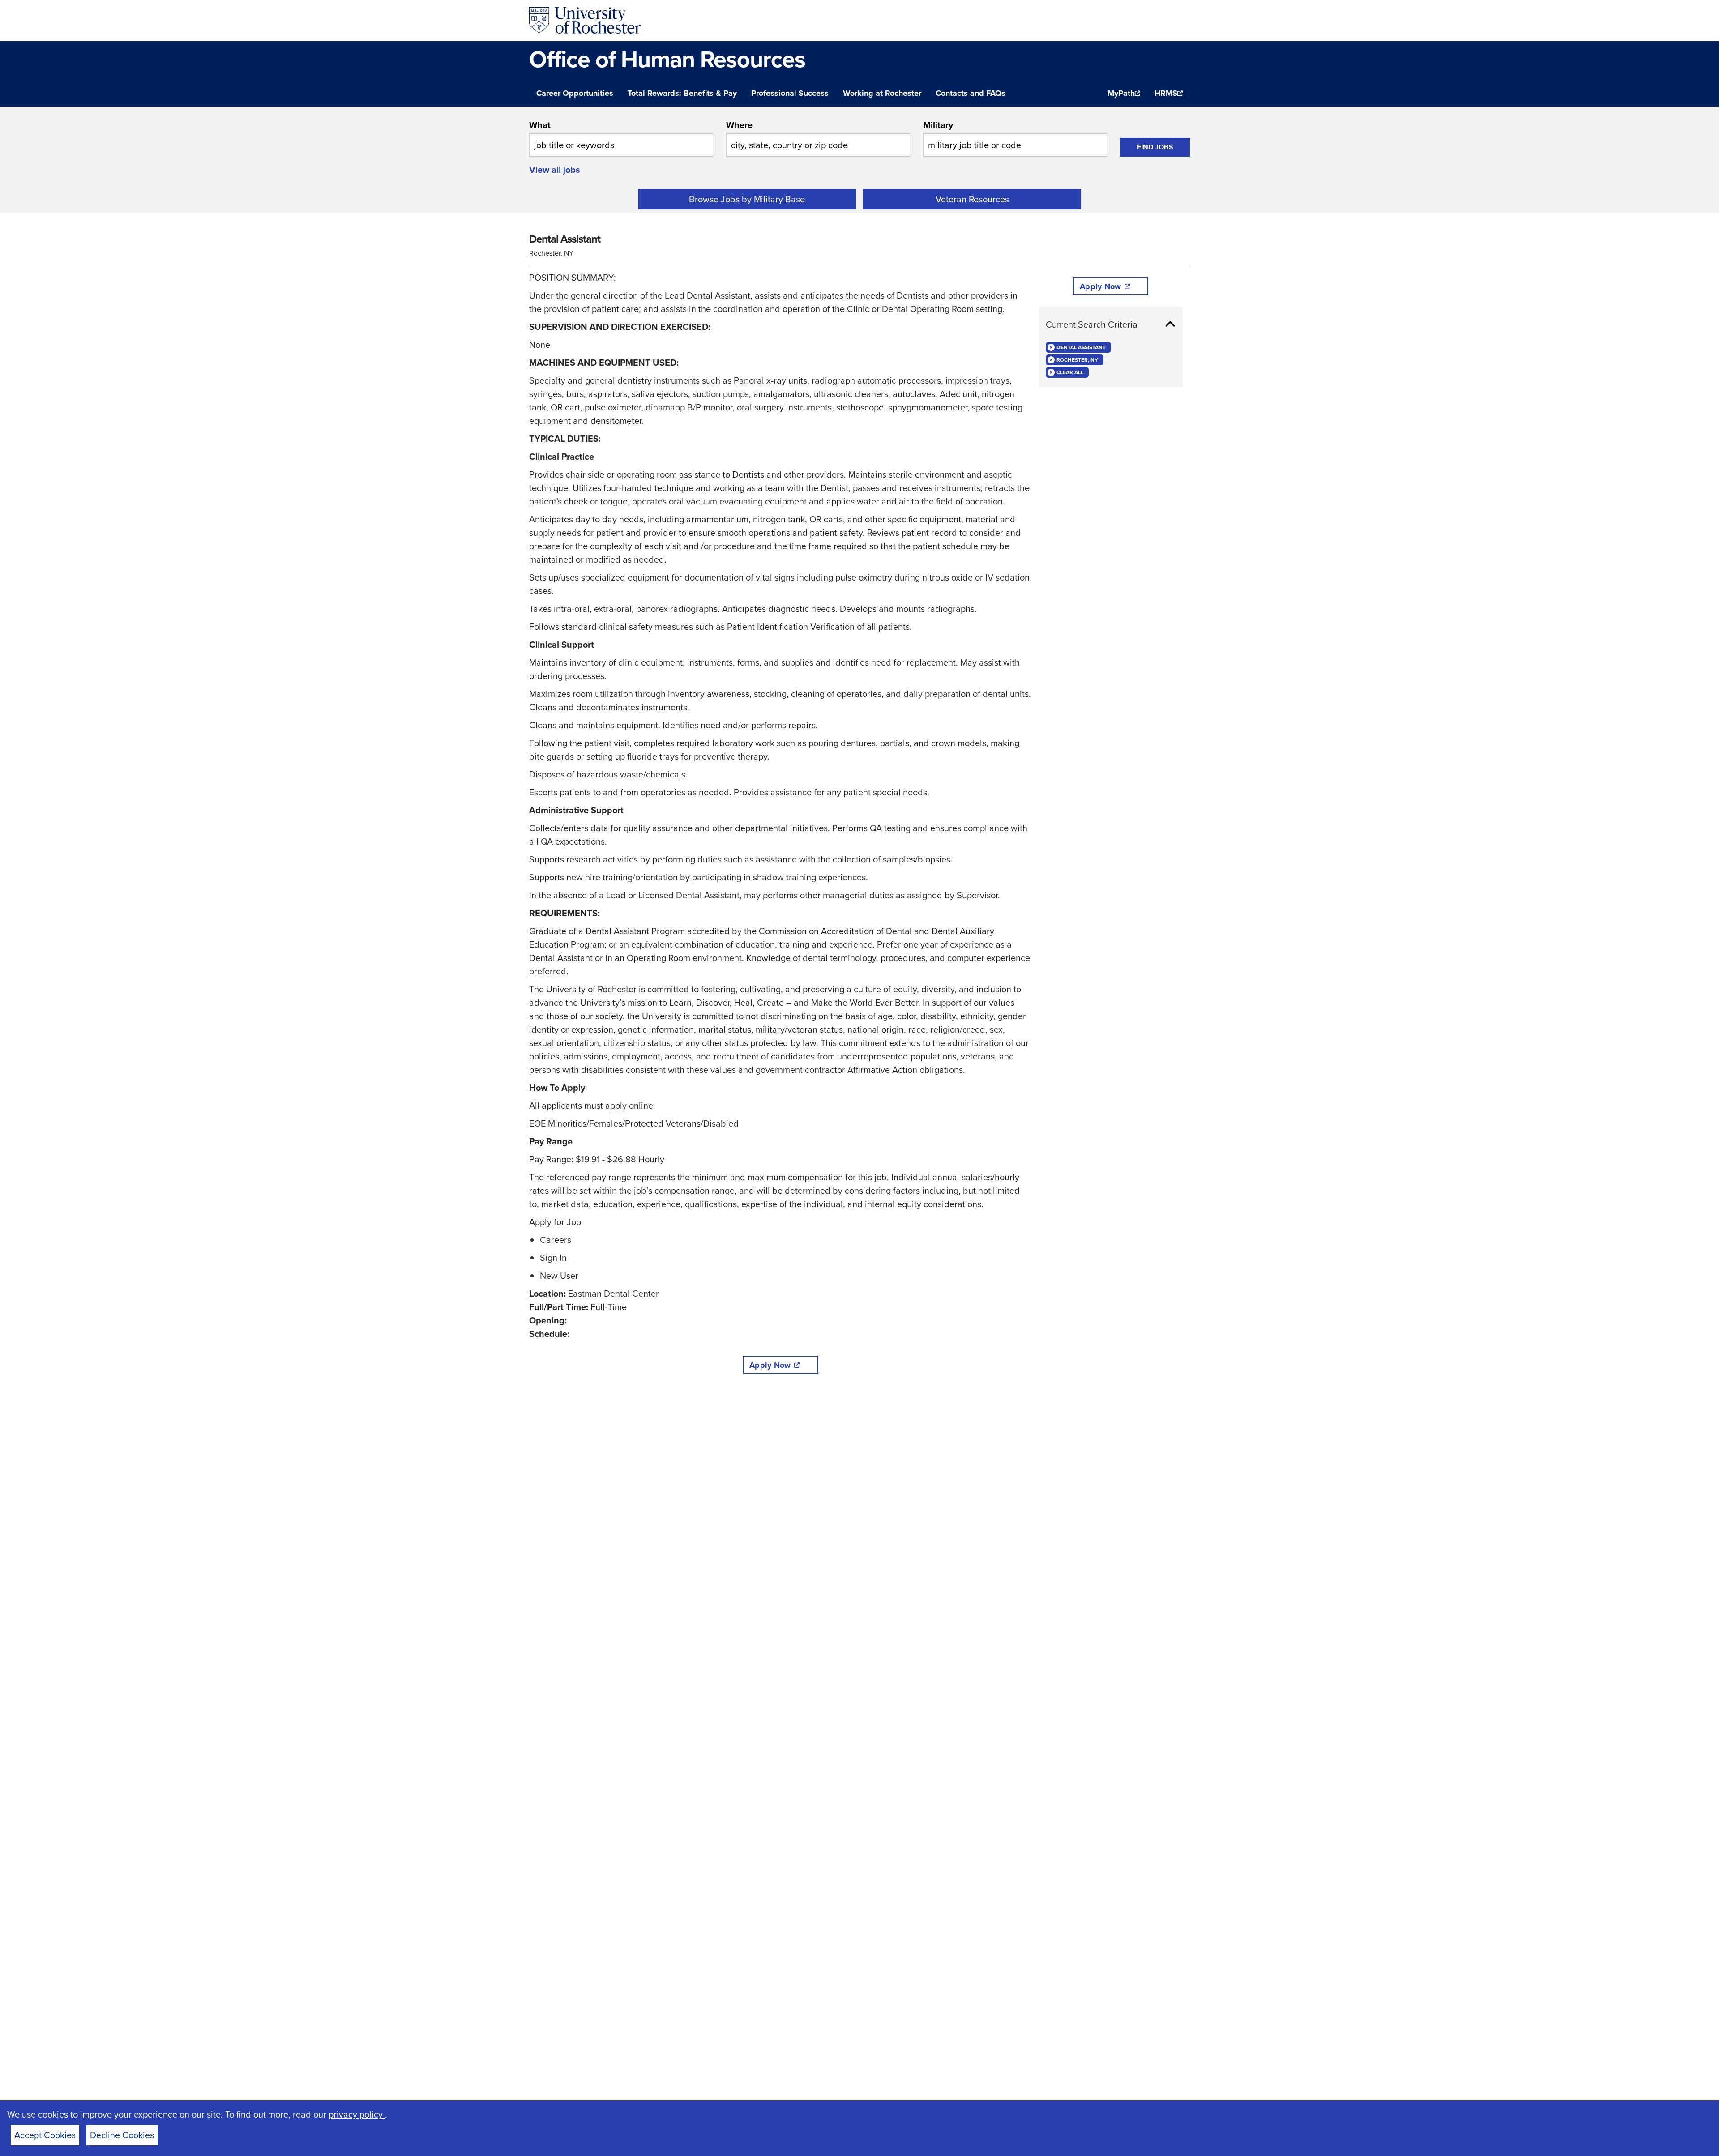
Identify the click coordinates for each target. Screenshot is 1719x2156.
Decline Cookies (122, 2135)
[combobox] (621, 137)
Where (739, 125)
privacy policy (357, 2114)
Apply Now (770, 1365)
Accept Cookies (45, 2135)
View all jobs (555, 170)
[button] (1111, 324)
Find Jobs (1155, 147)
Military (938, 125)
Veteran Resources (972, 199)
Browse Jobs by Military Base (747, 199)
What (540, 125)
